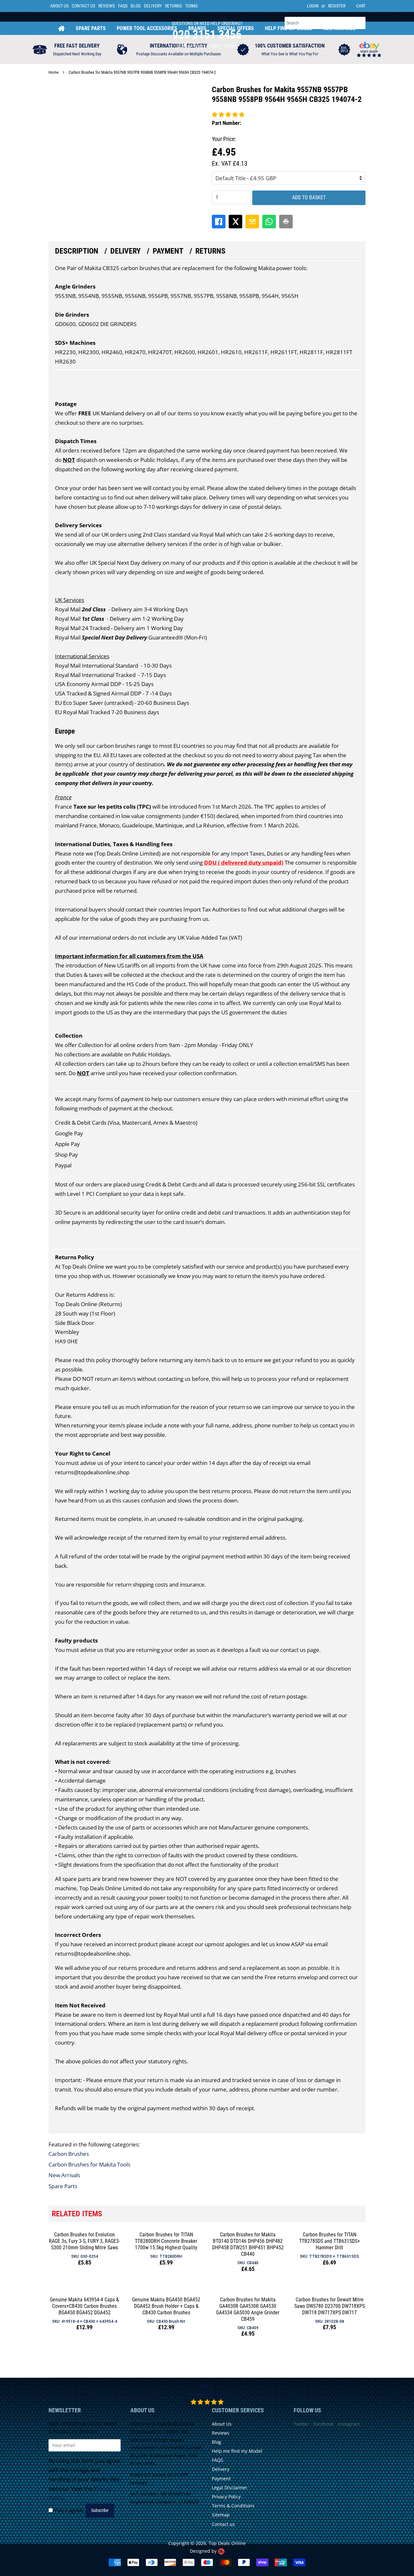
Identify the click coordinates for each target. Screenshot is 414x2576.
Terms (191, 6)
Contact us (223, 2524)
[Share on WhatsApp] (269, 222)
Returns (173, 6)
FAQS (123, 6)
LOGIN (313, 6)
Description (77, 251)
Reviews (107, 6)
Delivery (153, 6)
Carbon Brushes (69, 2154)
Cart (361, 6)
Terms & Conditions (233, 2506)
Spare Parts (91, 28)
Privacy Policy (226, 2497)
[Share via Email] (252, 222)
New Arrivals (339, 28)
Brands (197, 28)
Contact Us (83, 6)
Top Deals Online (227, 2543)
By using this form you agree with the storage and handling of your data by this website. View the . (84, 2479)
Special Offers (236, 28)
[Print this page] (286, 222)
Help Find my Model (289, 28)
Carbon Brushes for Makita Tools (89, 2164)
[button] (228, 114)
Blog (136, 6)
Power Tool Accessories (147, 28)
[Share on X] (235, 222)
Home (61, 28)
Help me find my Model (237, 2451)
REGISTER (337, 6)
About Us (59, 6)
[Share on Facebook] (219, 222)
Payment (168, 251)
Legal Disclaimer (230, 2488)
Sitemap (221, 2515)
